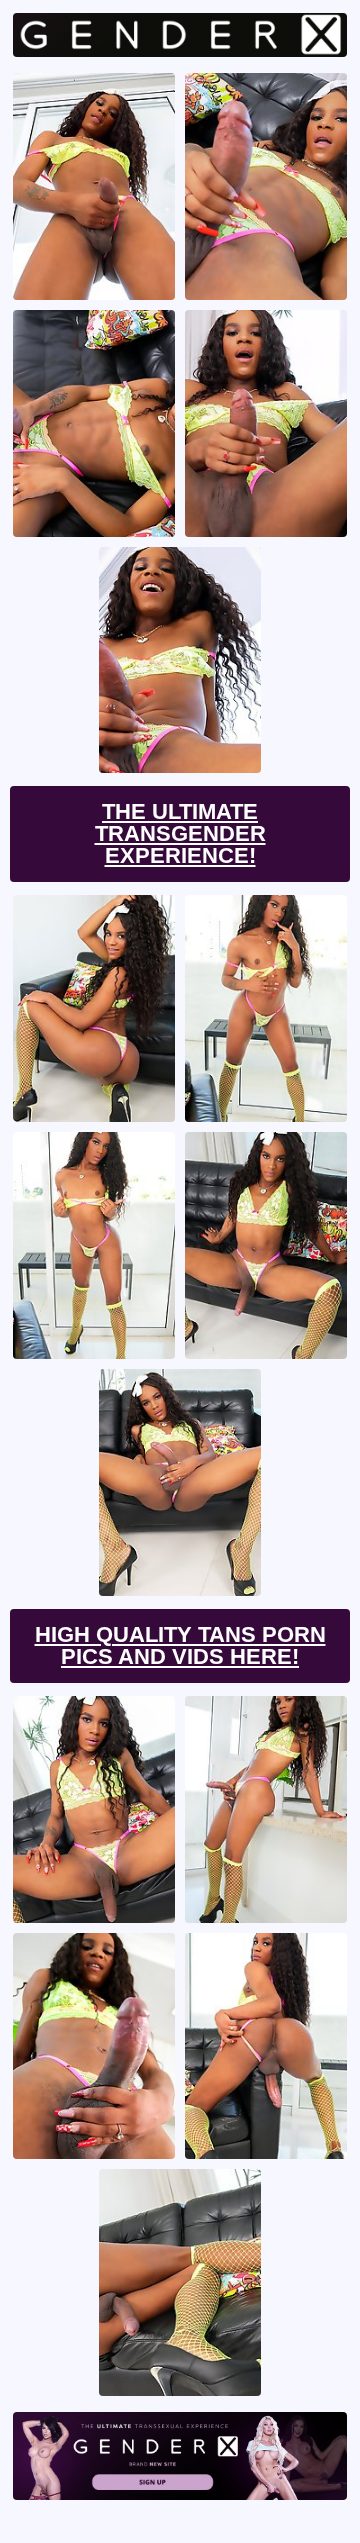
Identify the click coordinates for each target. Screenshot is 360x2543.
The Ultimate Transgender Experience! (180, 833)
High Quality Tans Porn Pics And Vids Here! (180, 1645)
